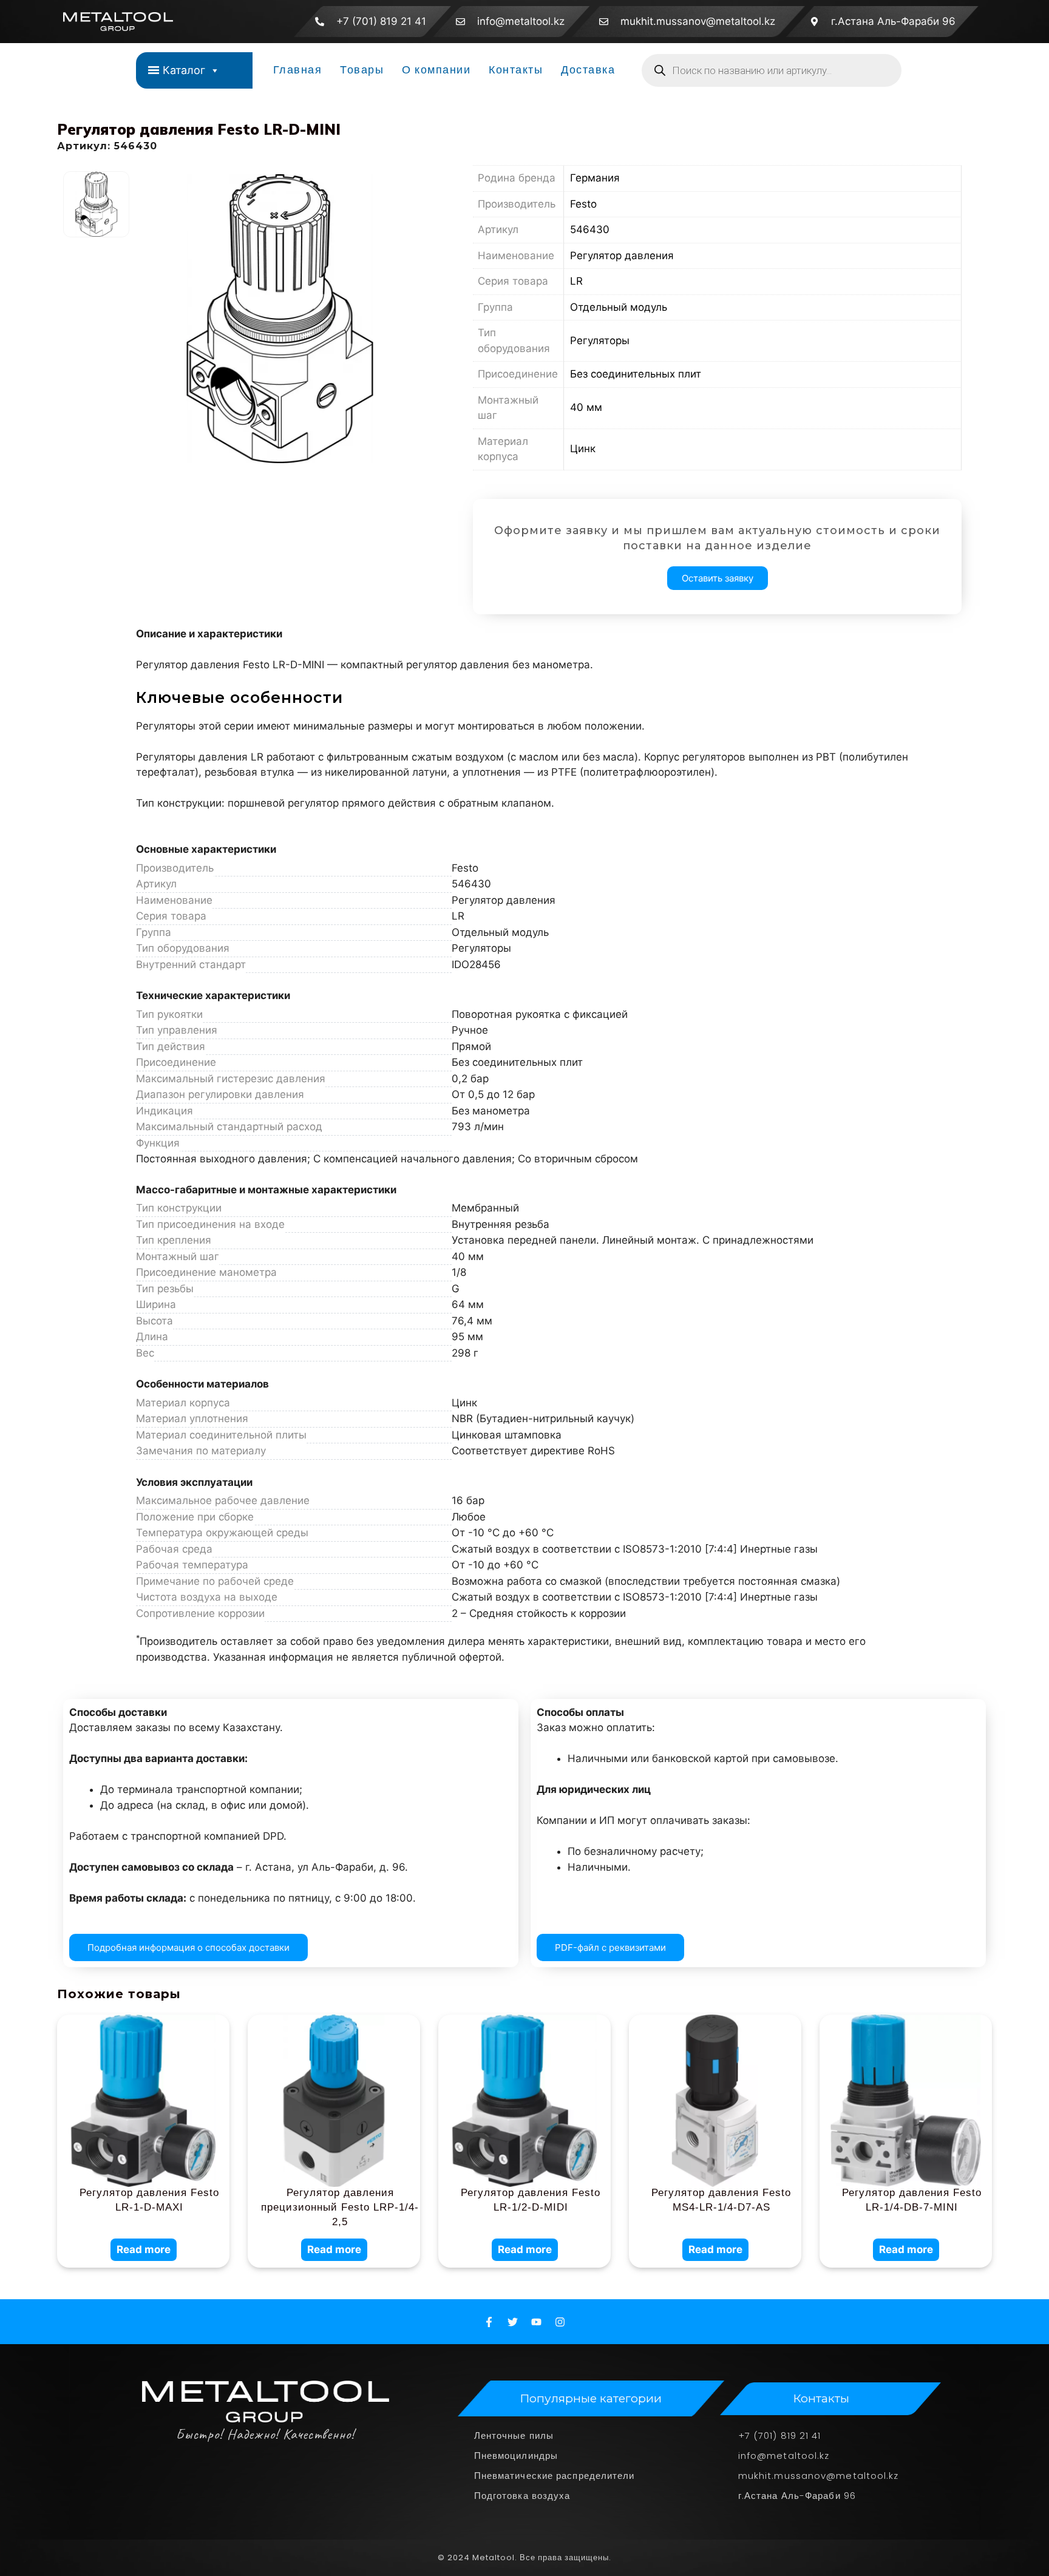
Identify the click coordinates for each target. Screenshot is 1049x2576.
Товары (362, 70)
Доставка (588, 70)
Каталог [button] (184, 70)
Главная (298, 70)
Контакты (516, 70)
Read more (144, 2249)
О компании (436, 70)
